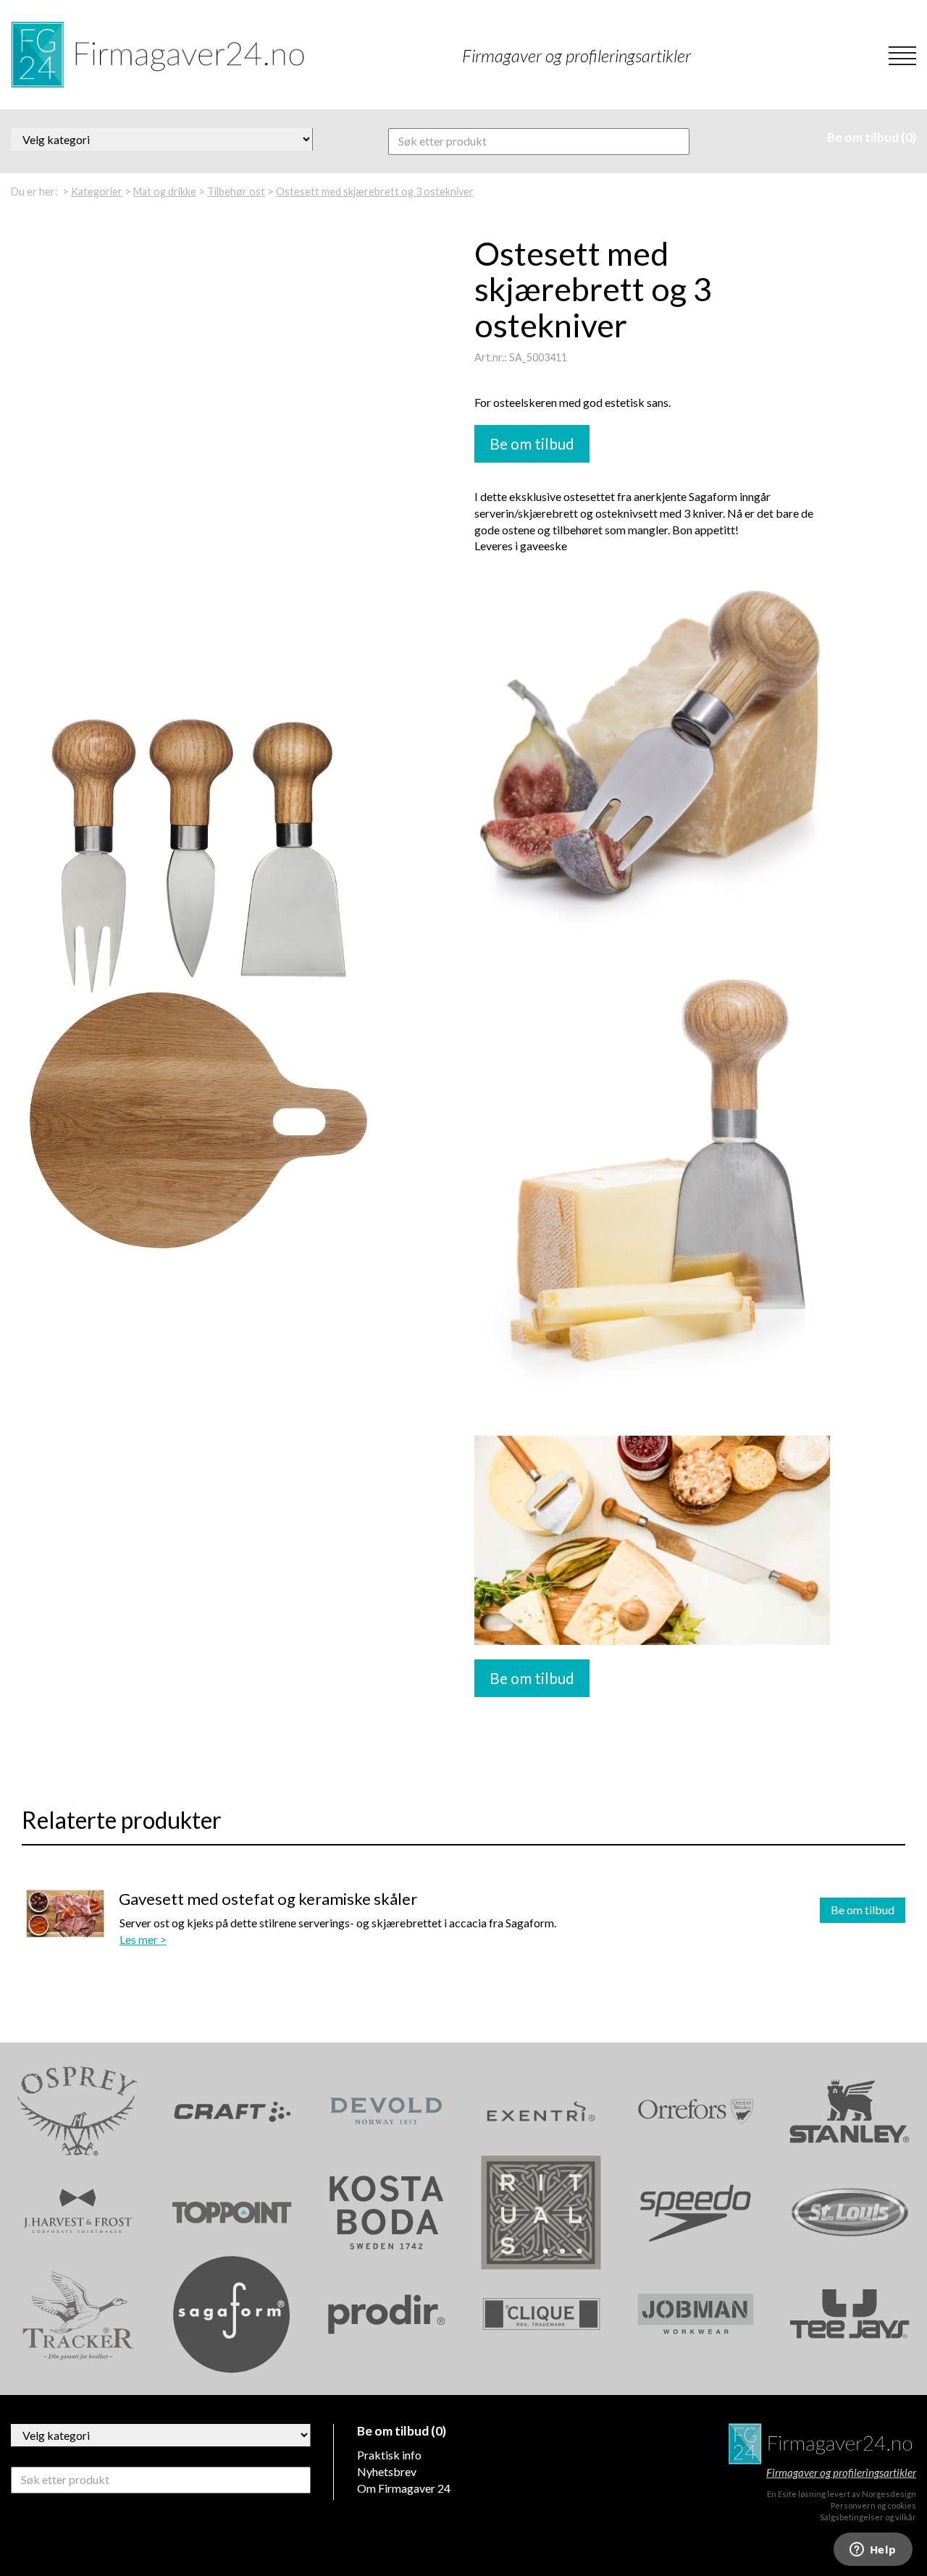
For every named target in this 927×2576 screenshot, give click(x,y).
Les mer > (143, 1939)
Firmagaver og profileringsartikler (841, 2472)
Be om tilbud (863, 1910)
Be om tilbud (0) (872, 137)
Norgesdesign (889, 2494)
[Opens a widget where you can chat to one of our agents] (873, 2551)
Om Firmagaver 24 (404, 2488)
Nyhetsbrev (387, 2471)
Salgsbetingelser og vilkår (868, 2517)
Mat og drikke (165, 191)
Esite (787, 2494)
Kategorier (97, 191)
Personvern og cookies (873, 2505)
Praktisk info (389, 2455)
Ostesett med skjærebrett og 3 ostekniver (375, 191)
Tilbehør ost (236, 191)
